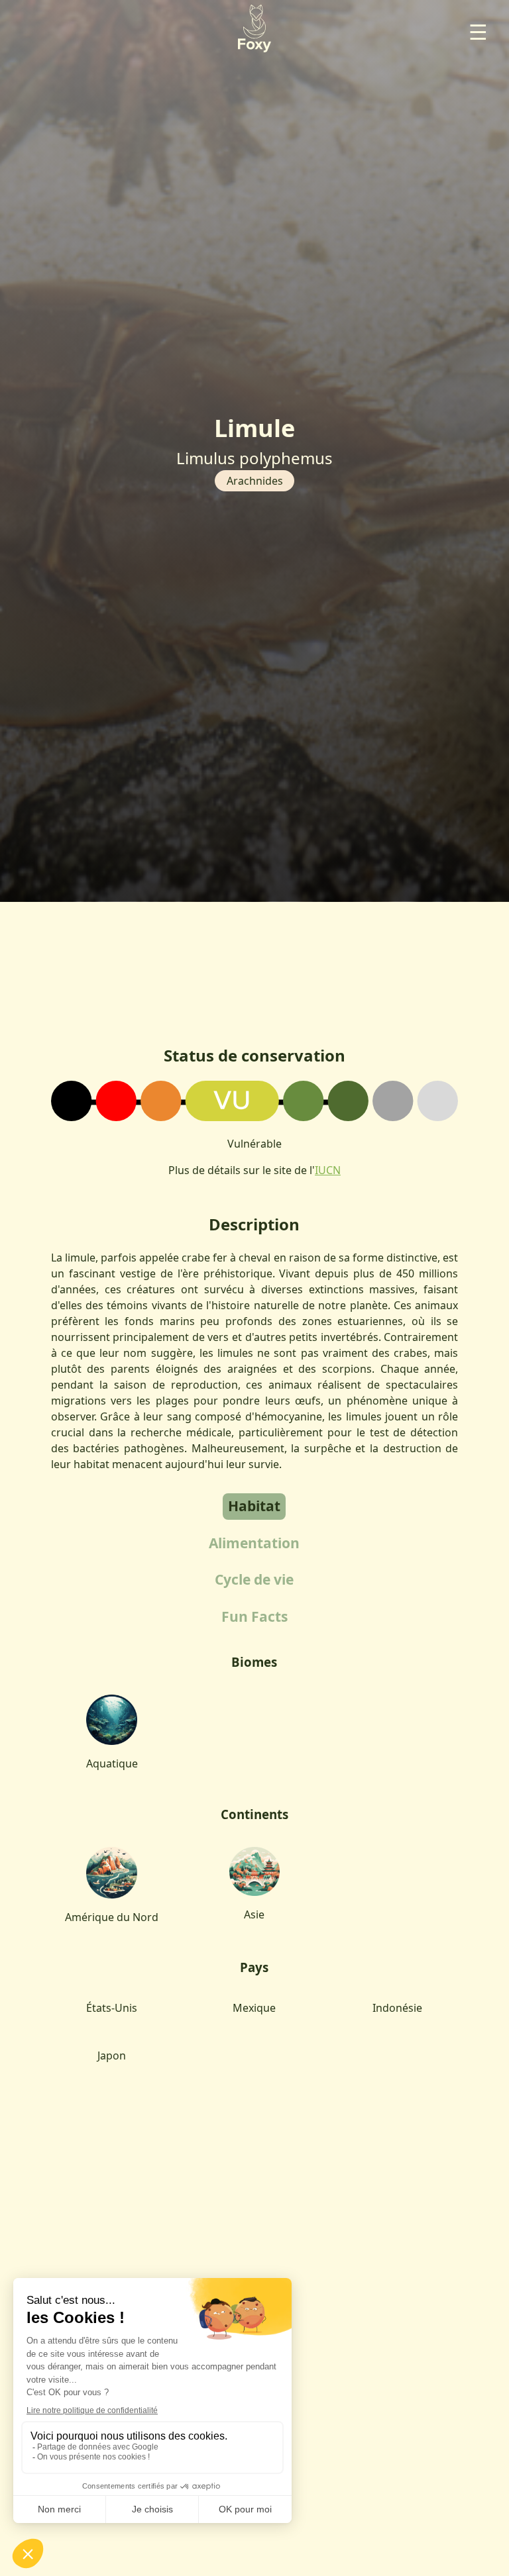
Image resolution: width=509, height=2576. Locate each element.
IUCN (328, 1170)
